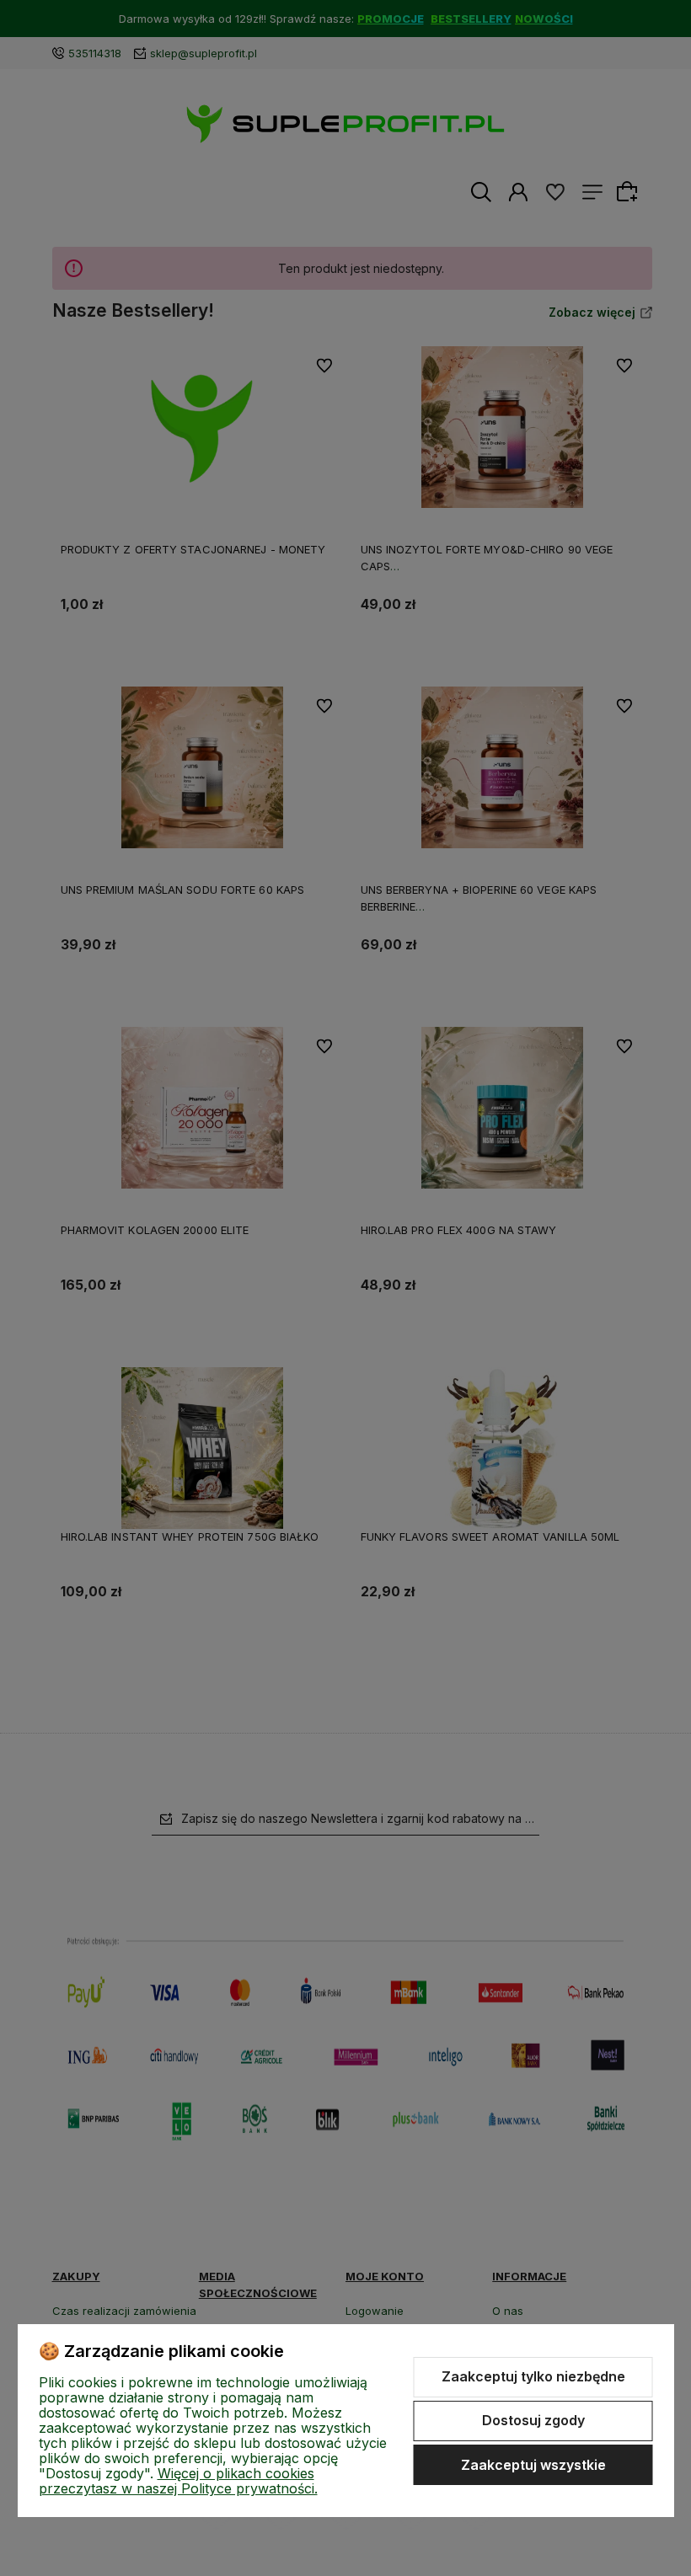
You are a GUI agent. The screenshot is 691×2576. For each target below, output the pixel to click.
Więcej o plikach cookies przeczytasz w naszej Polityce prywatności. (178, 2481)
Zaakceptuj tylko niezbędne (533, 2376)
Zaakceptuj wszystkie (533, 2465)
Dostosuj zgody (533, 2420)
